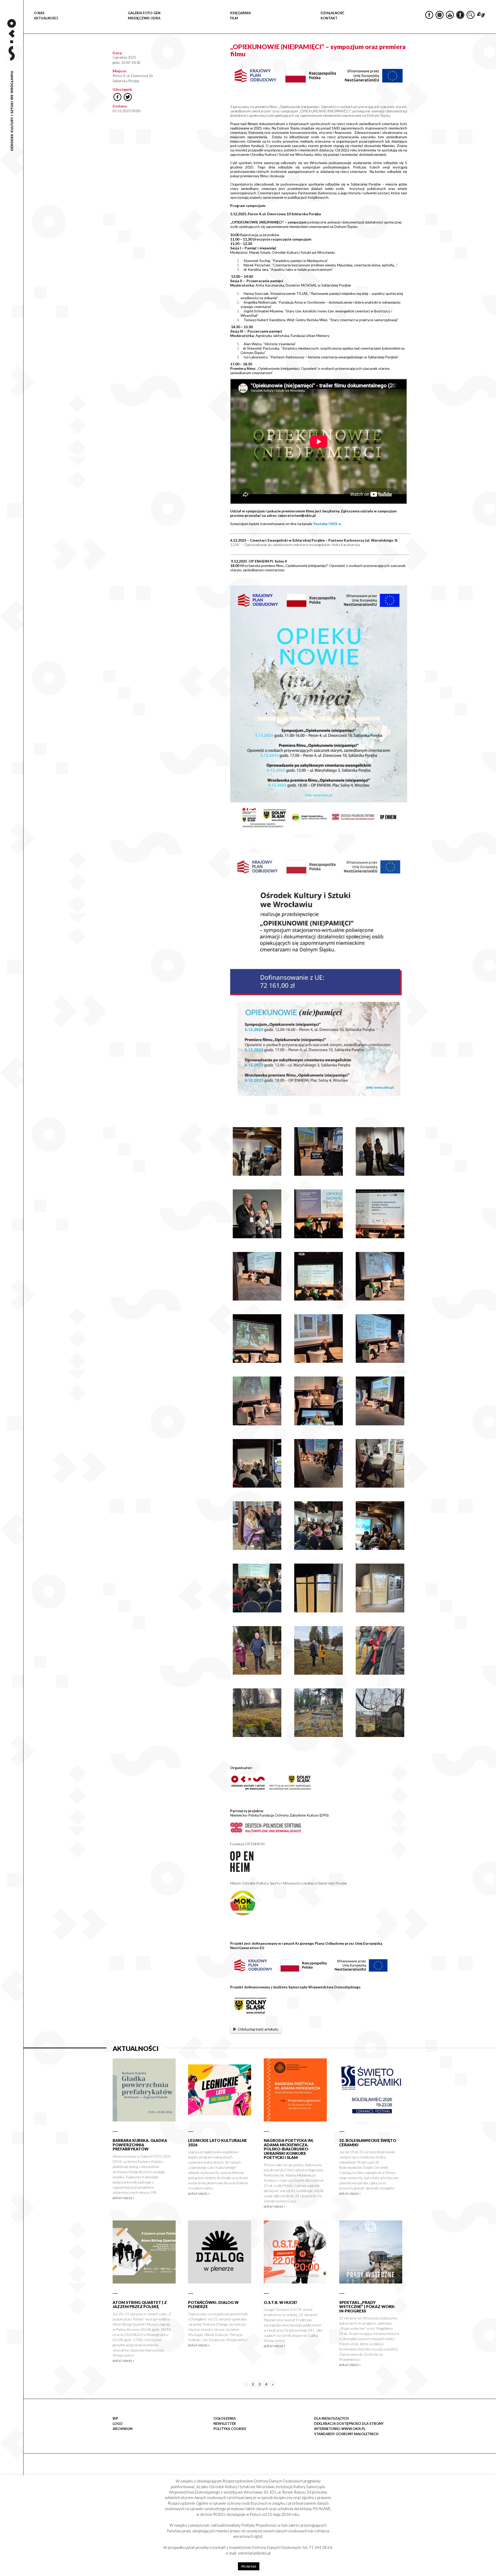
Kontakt (329, 18)
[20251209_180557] (380, 1548)
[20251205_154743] (319, 1486)
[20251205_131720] (380, 1299)
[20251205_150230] (380, 1424)
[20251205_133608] (257, 1361)
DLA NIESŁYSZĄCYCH (331, 2418)
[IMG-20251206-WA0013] (257, 1673)
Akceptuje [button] (249, 2566)
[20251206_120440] (319, 1736)
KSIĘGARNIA (241, 13)
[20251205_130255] (257, 1548)
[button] (489, 53)
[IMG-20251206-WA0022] (319, 1673)
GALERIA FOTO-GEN (144, 13)
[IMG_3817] (319, 1299)
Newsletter (225, 2424)
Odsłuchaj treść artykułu (258, 2029)
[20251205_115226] (257, 1299)
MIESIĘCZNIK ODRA (144, 18)
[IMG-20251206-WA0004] (257, 1736)
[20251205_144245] (319, 1424)
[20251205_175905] (319, 1548)
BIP (115, 2418)
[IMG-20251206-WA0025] (380, 1736)
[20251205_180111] (257, 1237)
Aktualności (46, 18)
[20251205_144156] (257, 1424)
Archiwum (123, 2429)
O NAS (39, 13)
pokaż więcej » (123, 2198)
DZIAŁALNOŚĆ (332, 13)
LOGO (118, 2424)
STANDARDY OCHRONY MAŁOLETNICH (346, 2434)
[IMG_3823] (380, 1237)
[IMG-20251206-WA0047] (380, 1673)
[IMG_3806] (319, 1611)
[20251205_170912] (380, 1486)
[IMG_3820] (257, 1611)
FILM (234, 18)
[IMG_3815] (319, 1237)
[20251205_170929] (380, 1174)
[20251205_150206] (319, 1174)
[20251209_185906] (257, 1174)
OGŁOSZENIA (224, 2418)
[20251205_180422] (257, 1486)
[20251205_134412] (319, 1361)
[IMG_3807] (380, 1611)
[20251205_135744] (380, 1361)
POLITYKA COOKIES (230, 2429)
